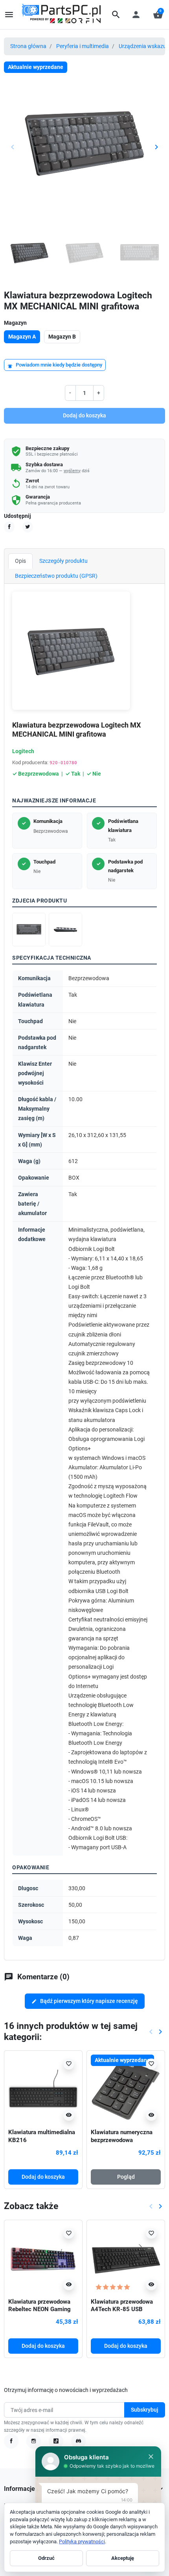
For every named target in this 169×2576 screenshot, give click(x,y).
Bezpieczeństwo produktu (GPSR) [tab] (56, 576)
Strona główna (28, 46)
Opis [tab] (20, 561)
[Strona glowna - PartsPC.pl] (61, 14)
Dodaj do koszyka (84, 415)
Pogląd (126, 2177)
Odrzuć (46, 2558)
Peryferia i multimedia (83, 46)
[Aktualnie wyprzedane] (126, 2089)
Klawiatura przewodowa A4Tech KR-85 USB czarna (122, 2310)
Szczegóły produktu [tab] (63, 561)
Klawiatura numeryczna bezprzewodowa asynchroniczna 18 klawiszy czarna (122, 2144)
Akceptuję (123, 2558)
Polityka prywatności (82, 2542)
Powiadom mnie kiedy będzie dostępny (55, 365)
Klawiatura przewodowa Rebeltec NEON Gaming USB (39, 2310)
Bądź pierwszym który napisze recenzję (85, 2001)
